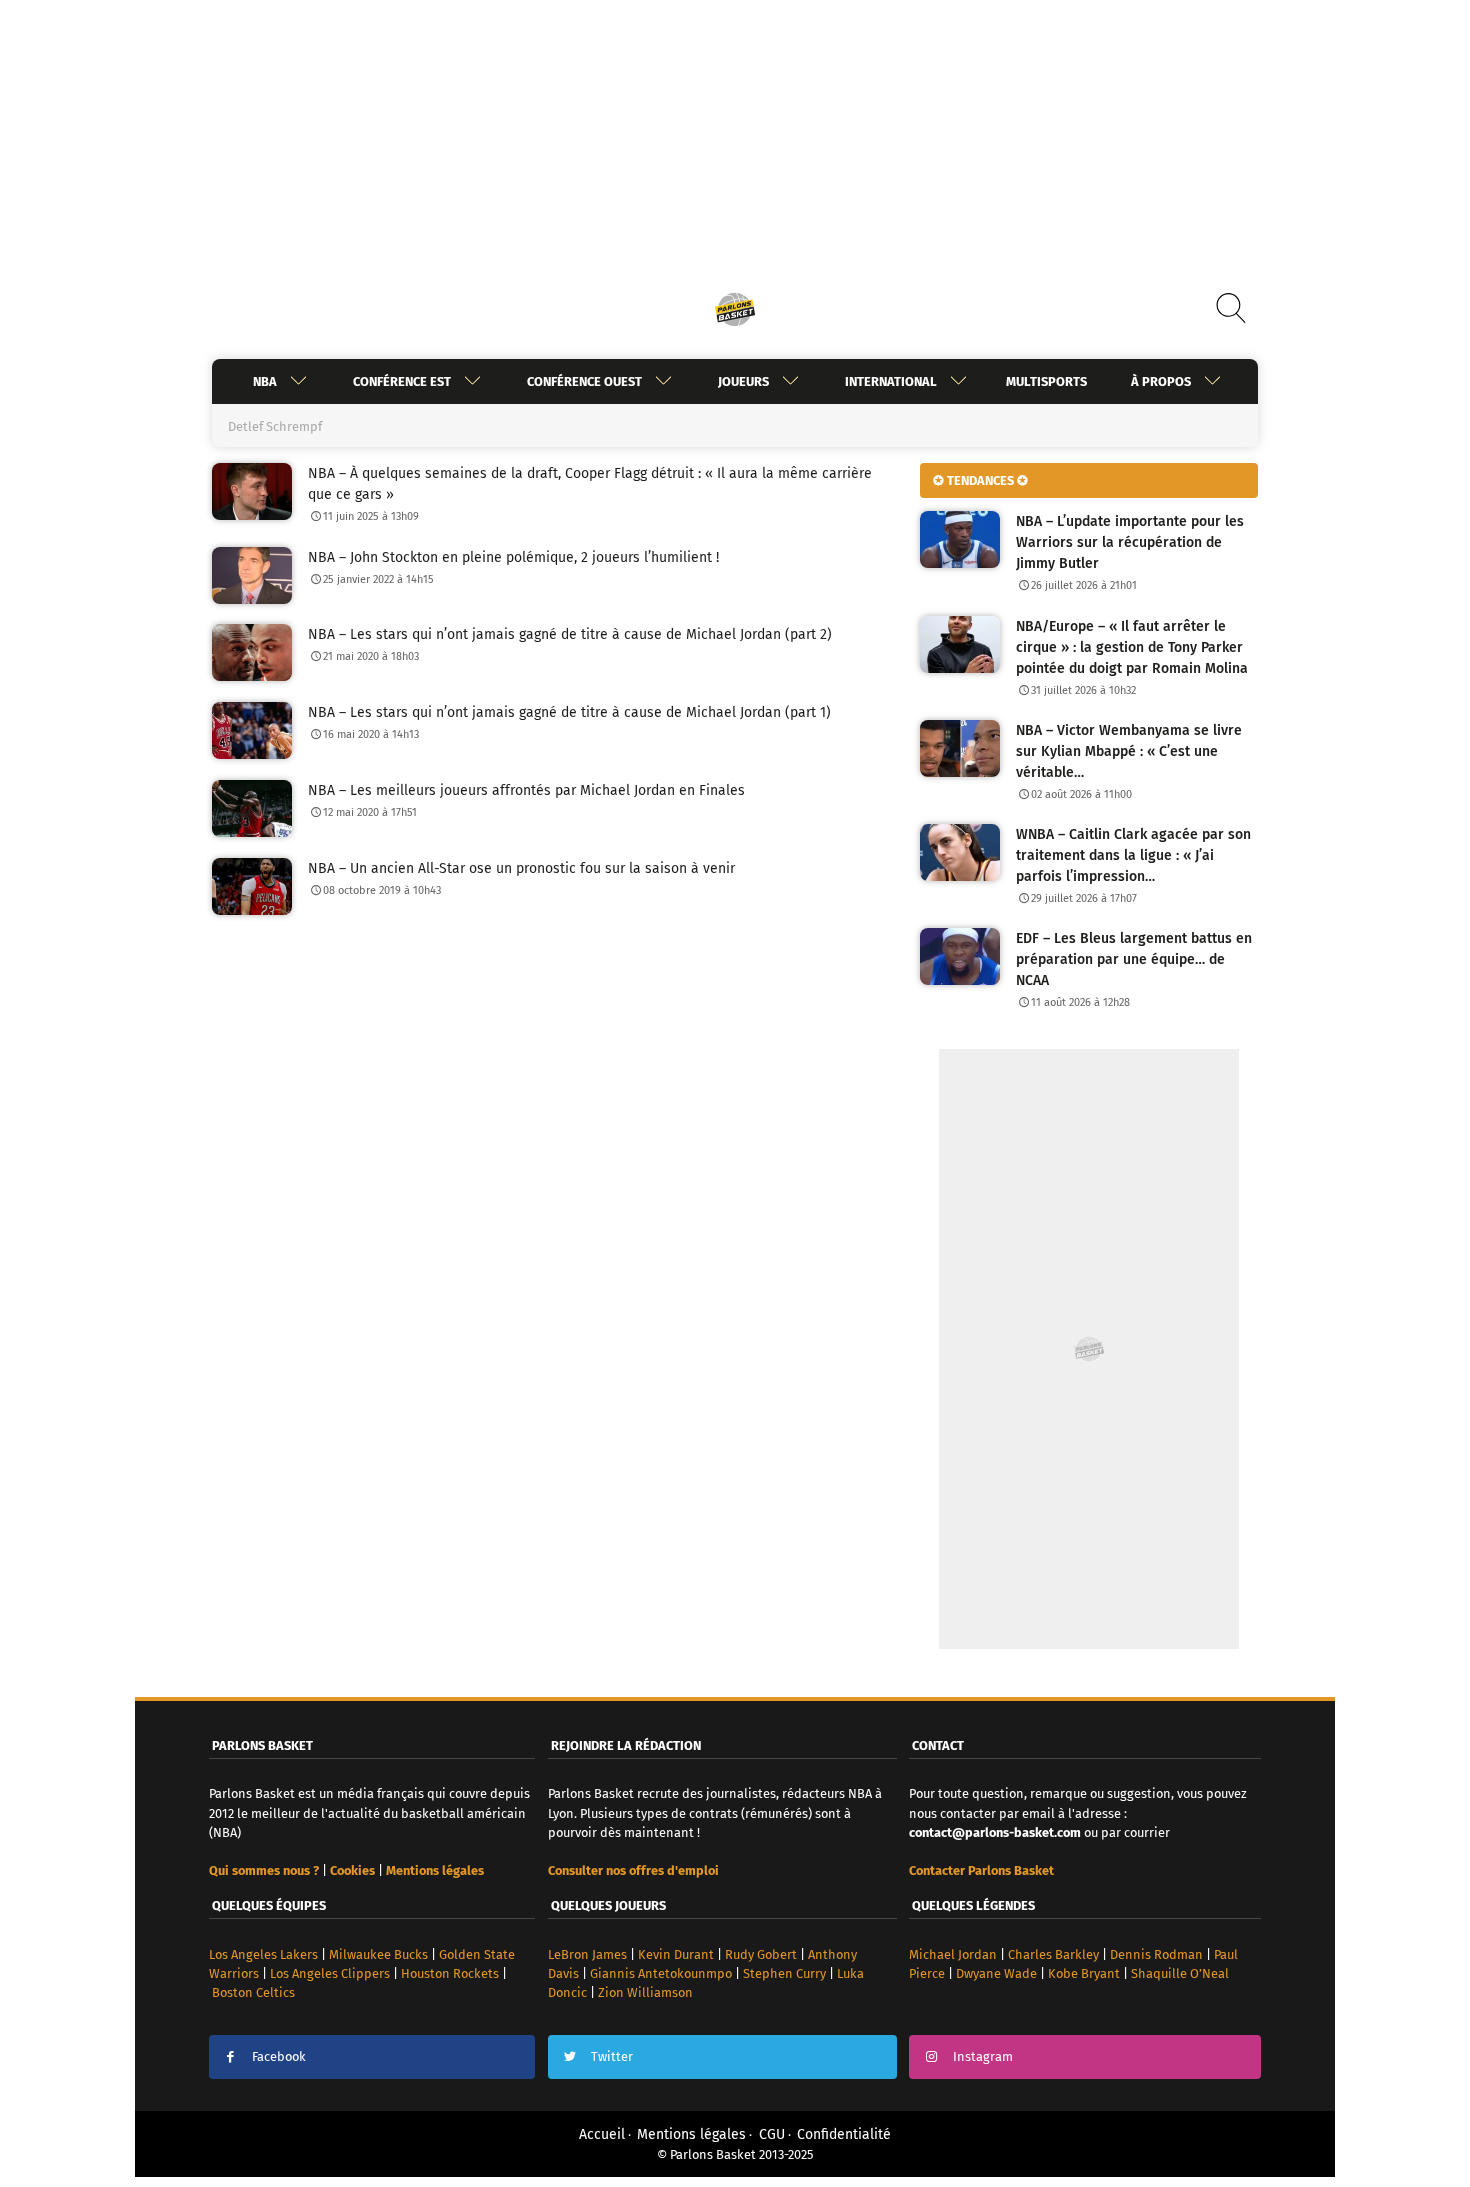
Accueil (602, 2134)
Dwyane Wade (996, 1973)
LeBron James (587, 1954)
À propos (1161, 381)
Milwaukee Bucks (378, 1954)
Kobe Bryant (1084, 1973)
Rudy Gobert (761, 1954)
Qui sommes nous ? (264, 1870)
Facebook (279, 2056)
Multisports (1046, 381)
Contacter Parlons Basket (981, 1870)
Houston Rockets (450, 1973)
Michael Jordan (953, 1954)
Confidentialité (844, 2134)
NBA (265, 381)
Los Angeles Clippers (330, 1973)
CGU (772, 2134)
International (891, 381)
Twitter (612, 2056)
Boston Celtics (253, 1992)
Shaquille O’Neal (1180, 1973)
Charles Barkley (1053, 1954)
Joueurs (743, 381)
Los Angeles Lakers (263, 1954)
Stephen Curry (784, 1973)
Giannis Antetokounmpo (661, 1973)
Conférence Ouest (584, 381)
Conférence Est (402, 381)
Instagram (983, 2056)
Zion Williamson (645, 1992)
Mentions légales (691, 2134)
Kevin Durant (676, 1954)
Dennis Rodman (1156, 1954)
